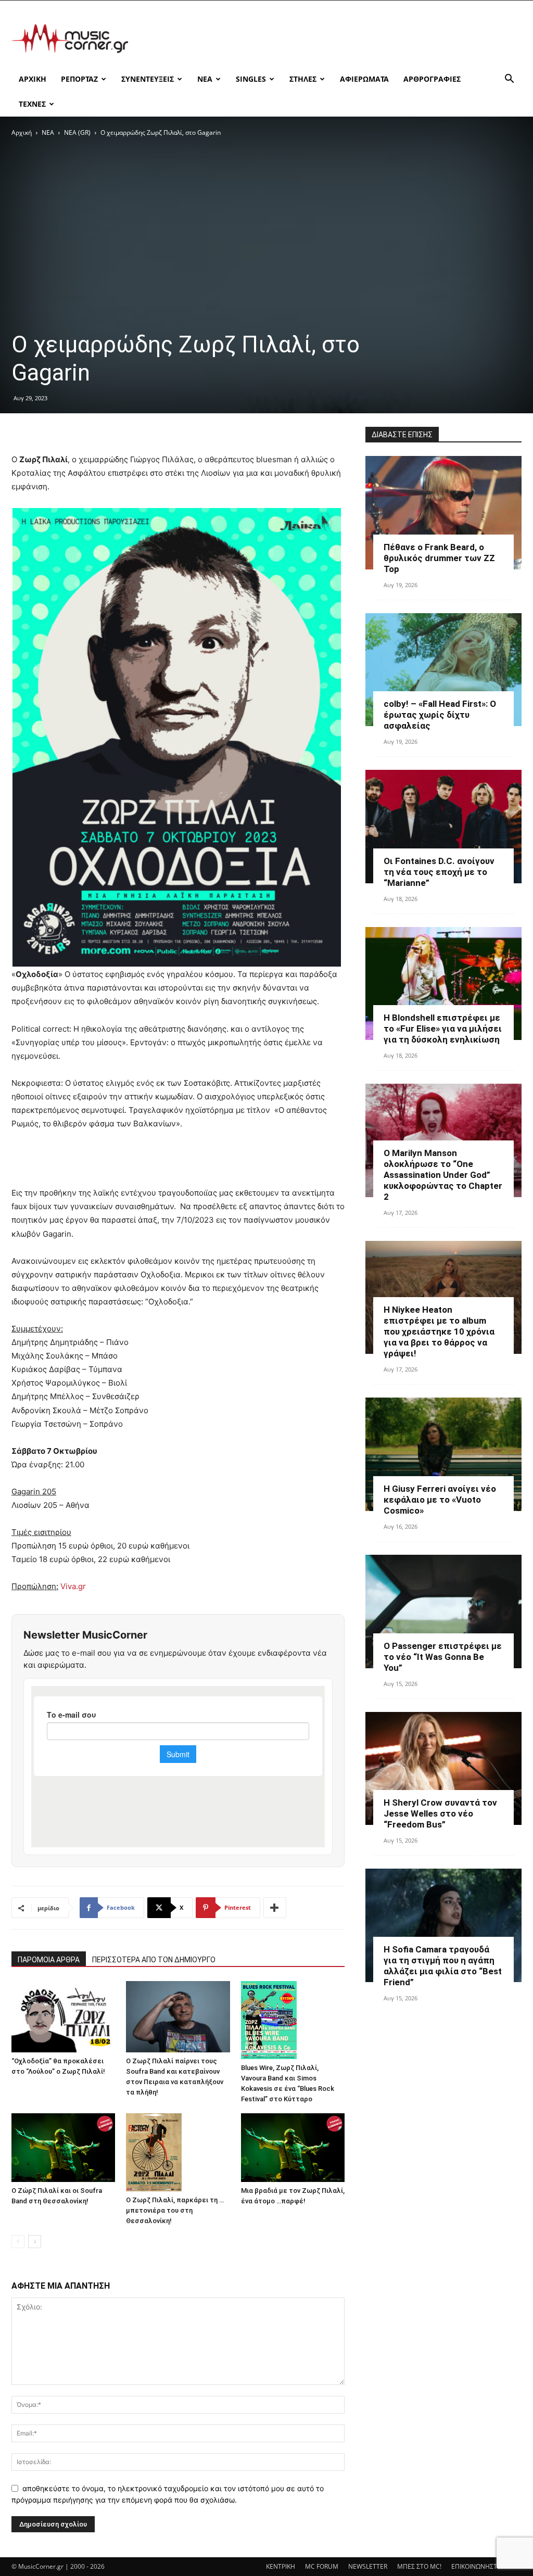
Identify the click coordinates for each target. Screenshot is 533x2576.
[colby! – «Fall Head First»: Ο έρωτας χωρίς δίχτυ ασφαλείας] (443, 670)
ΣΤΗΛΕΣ (303, 79)
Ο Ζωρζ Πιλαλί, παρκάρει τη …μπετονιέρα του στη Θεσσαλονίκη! (175, 2210)
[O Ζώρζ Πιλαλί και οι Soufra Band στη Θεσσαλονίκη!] (63, 2148)
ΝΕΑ (205, 79)
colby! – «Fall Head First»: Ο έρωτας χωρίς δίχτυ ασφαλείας (440, 715)
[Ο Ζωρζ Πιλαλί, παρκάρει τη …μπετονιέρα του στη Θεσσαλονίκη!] (178, 2152)
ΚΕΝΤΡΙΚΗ (281, 2566)
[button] (509, 80)
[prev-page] (18, 2242)
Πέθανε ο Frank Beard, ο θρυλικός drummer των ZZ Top (439, 558)
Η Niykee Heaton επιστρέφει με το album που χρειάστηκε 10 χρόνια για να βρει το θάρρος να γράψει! (439, 1331)
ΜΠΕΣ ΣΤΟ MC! (419, 2566)
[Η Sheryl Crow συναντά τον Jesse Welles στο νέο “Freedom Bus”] (443, 1769)
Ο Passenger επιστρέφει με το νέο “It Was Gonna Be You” (443, 1657)
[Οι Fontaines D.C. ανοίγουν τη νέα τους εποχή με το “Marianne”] (443, 827)
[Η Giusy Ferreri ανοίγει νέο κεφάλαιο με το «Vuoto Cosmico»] (443, 1454)
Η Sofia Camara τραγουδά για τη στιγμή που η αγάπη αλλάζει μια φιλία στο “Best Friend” (443, 1966)
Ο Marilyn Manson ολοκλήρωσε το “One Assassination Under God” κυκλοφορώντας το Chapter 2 (443, 1175)
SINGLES (251, 79)
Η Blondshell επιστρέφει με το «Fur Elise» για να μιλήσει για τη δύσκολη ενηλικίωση (443, 1029)
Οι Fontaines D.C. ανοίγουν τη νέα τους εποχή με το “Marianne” (439, 872)
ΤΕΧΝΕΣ (32, 104)
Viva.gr (73, 1586)
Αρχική (22, 132)
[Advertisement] (332, 39)
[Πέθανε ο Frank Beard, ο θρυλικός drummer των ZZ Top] (443, 513)
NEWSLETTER (368, 2566)
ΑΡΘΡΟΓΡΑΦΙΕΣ (432, 79)
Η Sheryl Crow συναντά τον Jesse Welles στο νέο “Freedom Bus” (440, 1813)
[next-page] (35, 2242)
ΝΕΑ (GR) (77, 132)
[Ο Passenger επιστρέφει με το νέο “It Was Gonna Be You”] (443, 1611)
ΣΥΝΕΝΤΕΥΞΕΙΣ (148, 79)
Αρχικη (33, 79)
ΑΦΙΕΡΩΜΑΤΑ (364, 79)
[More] (275, 1908)
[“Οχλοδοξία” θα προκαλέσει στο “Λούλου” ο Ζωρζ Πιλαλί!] (63, 2017)
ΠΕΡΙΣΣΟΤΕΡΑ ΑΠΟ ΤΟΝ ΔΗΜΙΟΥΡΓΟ (154, 1960)
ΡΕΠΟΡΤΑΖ (79, 79)
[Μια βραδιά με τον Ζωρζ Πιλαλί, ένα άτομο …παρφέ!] (293, 2148)
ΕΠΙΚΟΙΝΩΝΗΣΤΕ (476, 2566)
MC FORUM (322, 2566)
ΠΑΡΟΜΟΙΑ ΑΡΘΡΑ (49, 1960)
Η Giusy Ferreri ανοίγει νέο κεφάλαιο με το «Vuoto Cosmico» (440, 1500)
